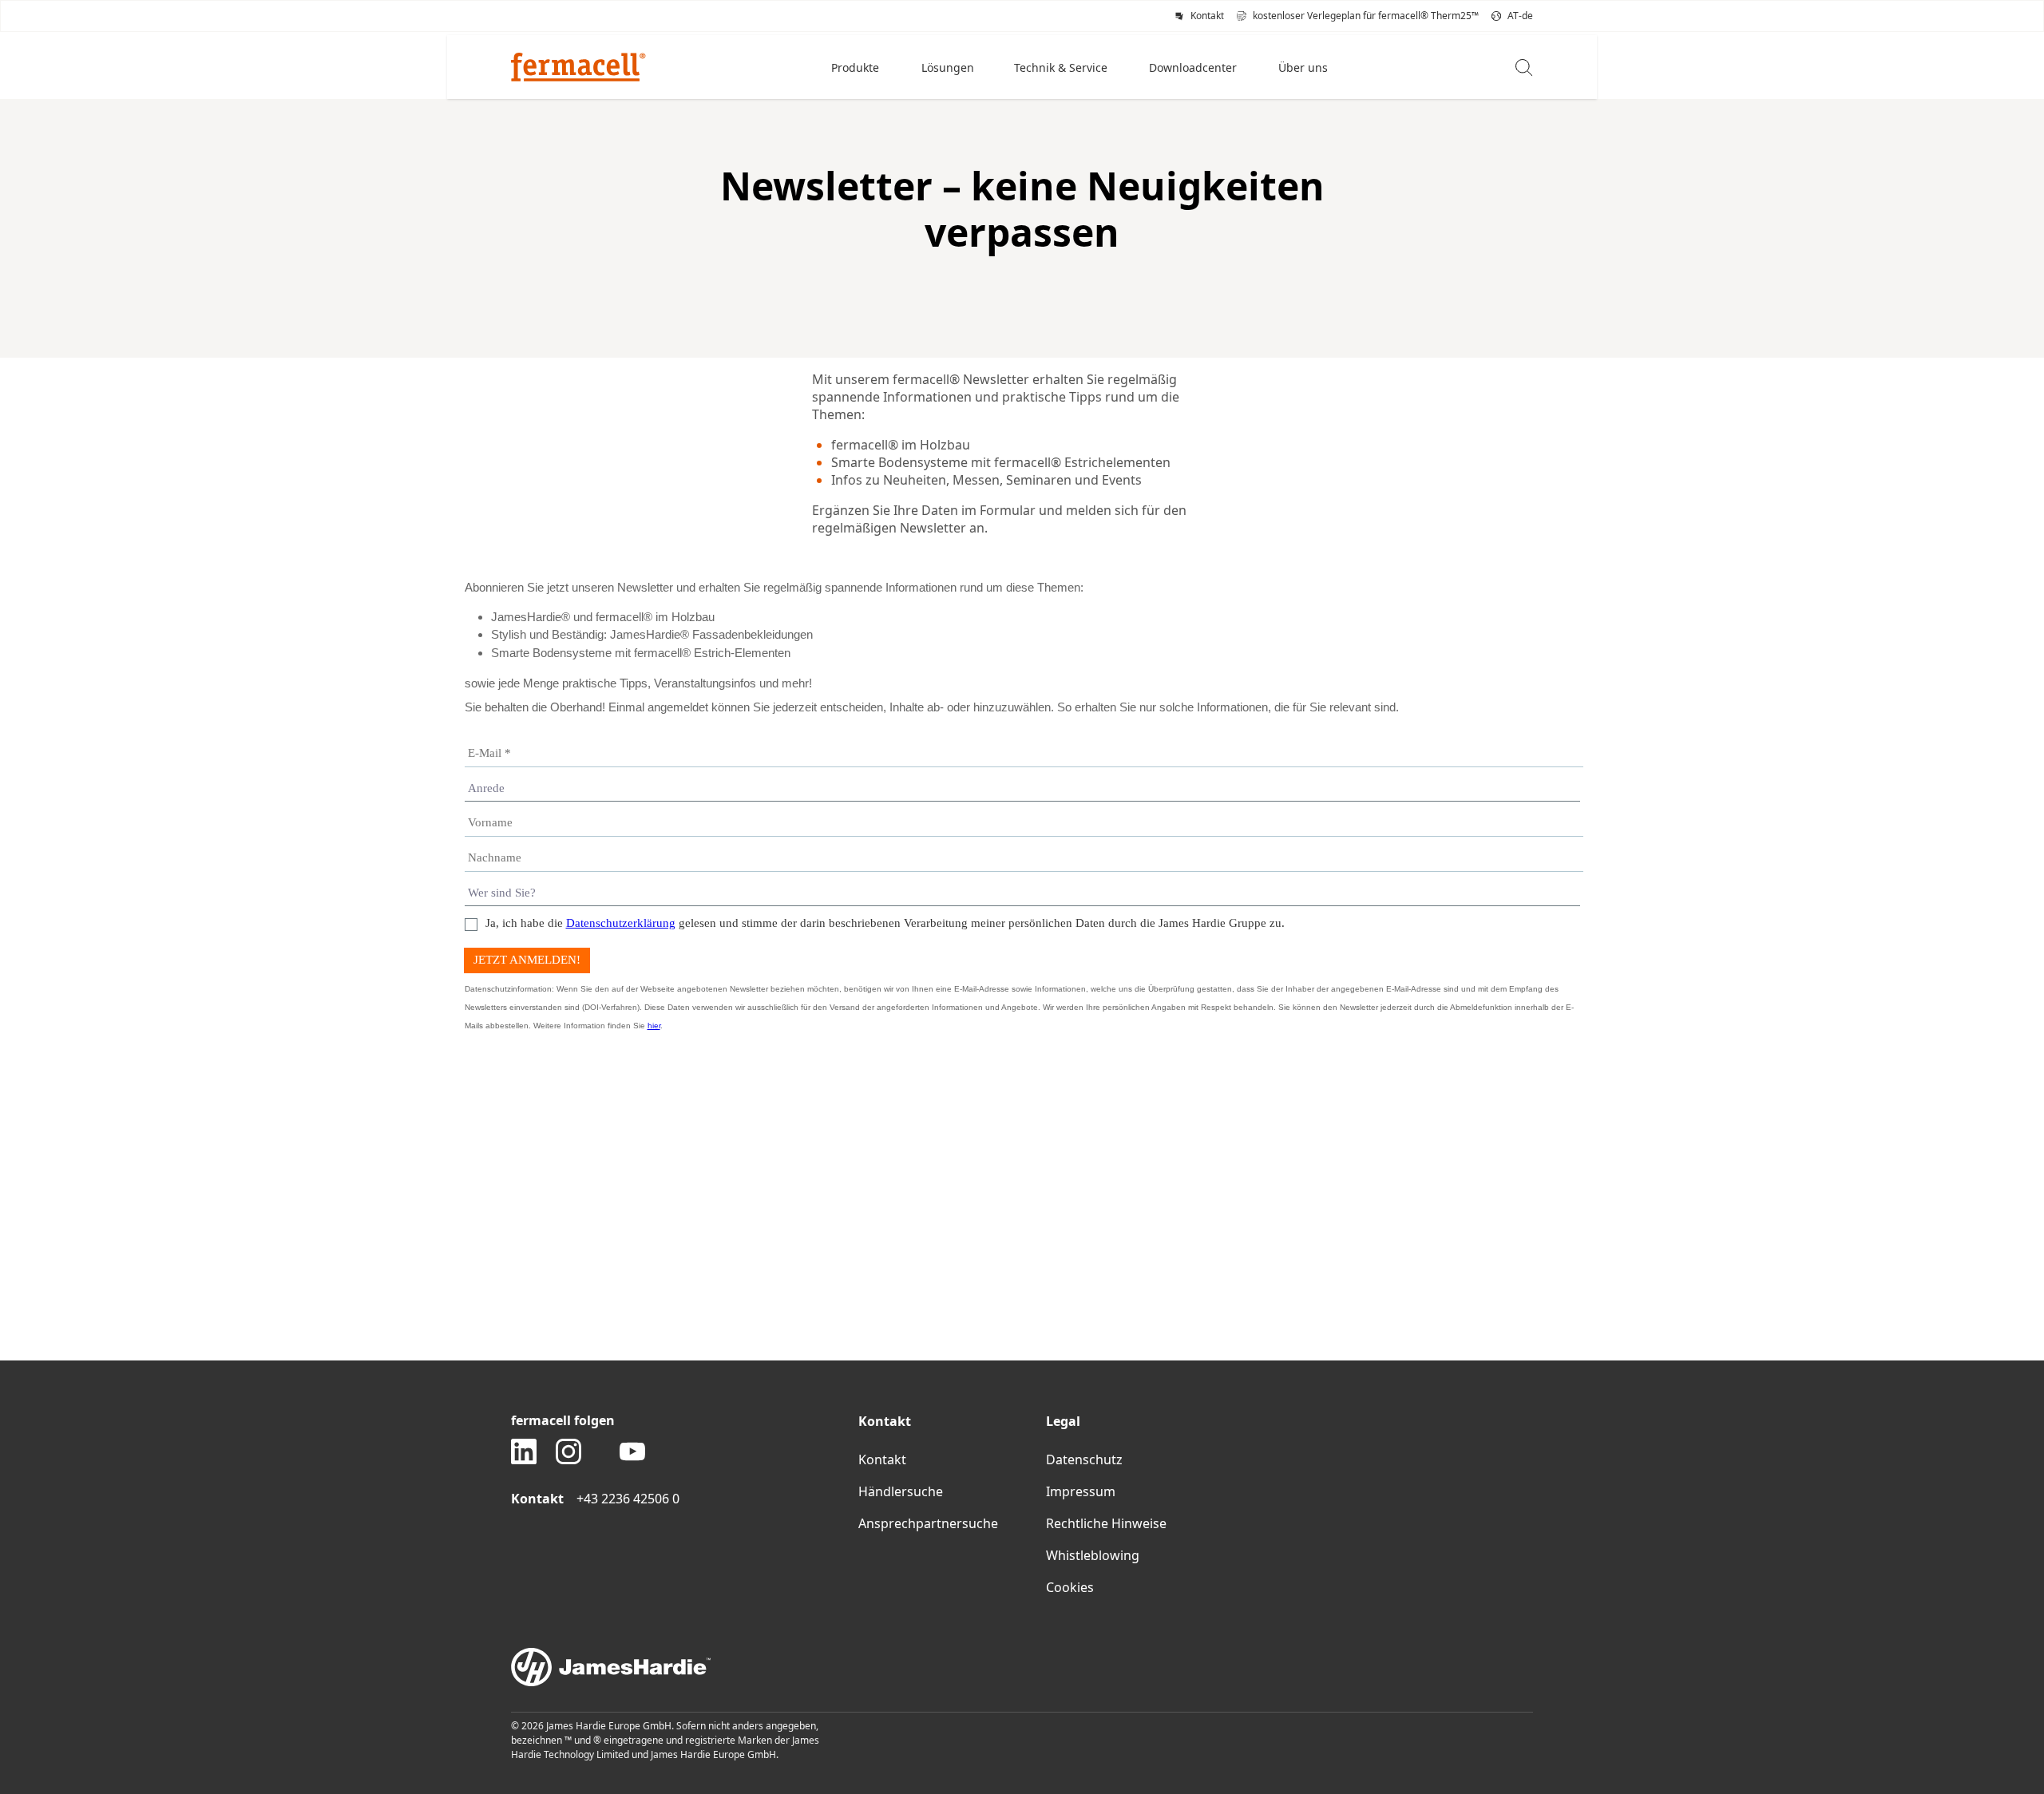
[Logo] (578, 67)
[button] (857, 67)
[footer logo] (1022, 1667)
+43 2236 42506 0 (628, 1499)
